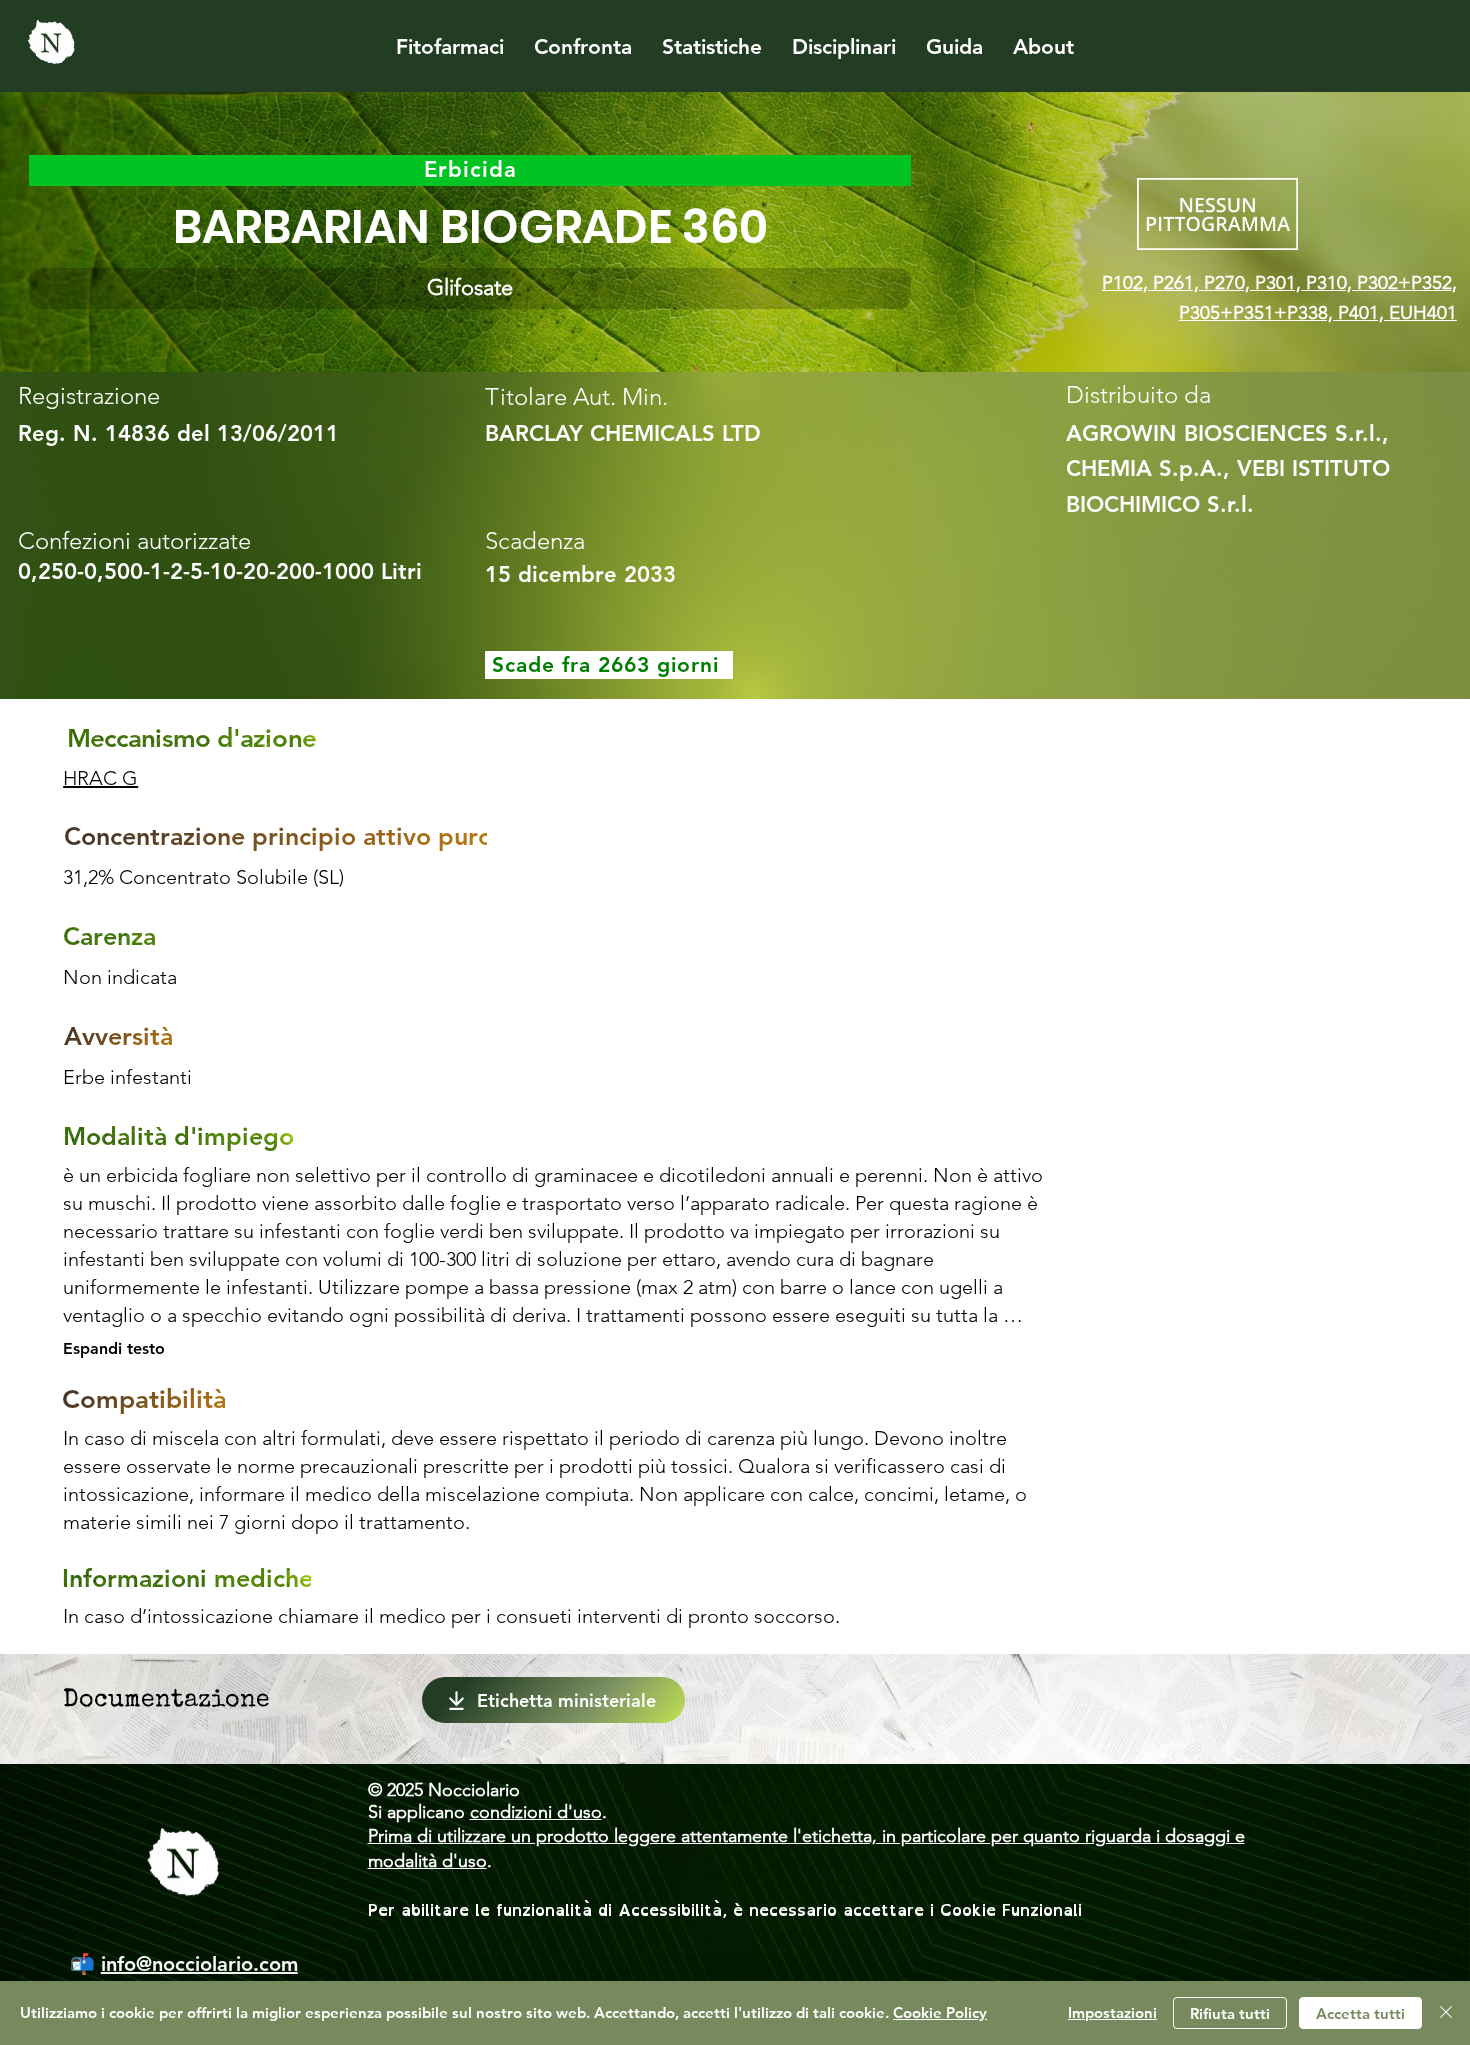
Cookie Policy (940, 2012)
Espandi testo (114, 1348)
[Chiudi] (1446, 2013)
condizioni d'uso (536, 1812)
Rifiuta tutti (1230, 2013)
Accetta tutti (1360, 2013)
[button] (470, 288)
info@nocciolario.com (199, 1964)
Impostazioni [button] (1112, 2012)
